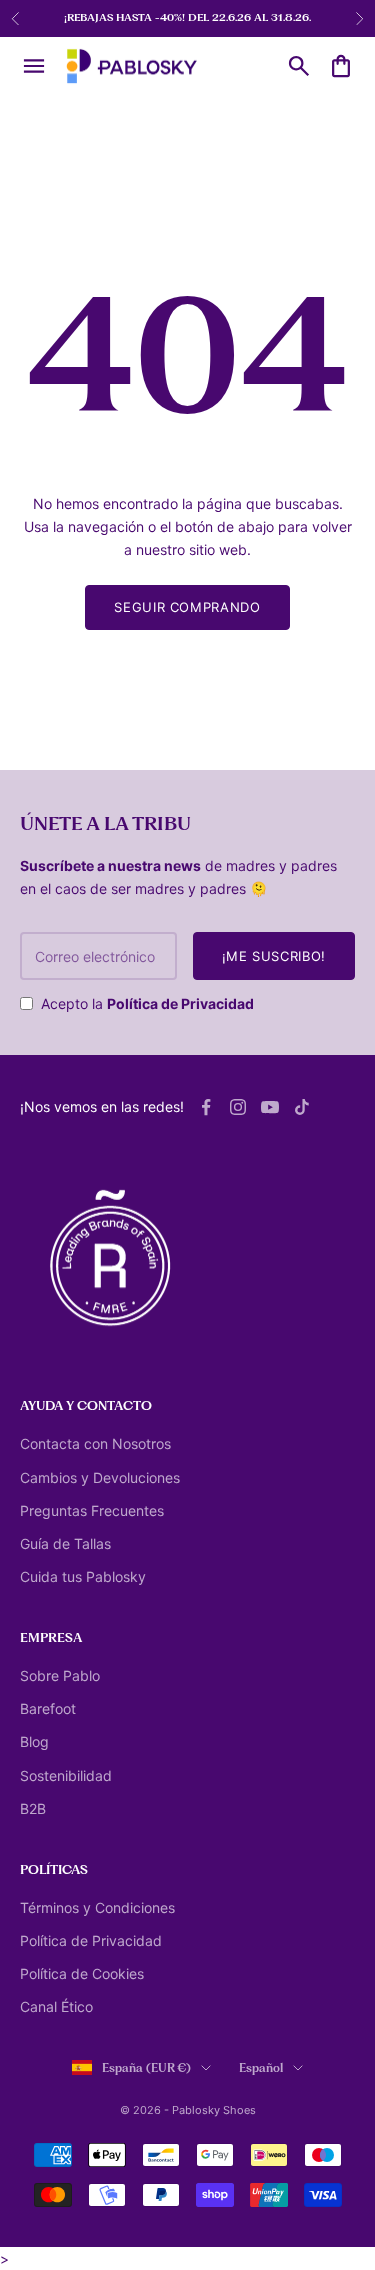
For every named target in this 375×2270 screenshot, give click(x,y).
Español (261, 2068)
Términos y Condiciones (97, 1907)
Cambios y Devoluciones (100, 1477)
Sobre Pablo (60, 1675)
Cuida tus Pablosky (83, 1576)
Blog (34, 1741)
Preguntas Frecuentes (92, 1510)
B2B (33, 1808)
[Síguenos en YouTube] (270, 1107)
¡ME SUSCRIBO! (274, 956)
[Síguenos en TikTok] (302, 1107)
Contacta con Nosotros (95, 1443)
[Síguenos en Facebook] (206, 1107)
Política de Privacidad (180, 1003)
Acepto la (147, 1003)
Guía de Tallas (65, 1543)
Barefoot (48, 1708)
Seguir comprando (187, 607)
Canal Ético (56, 2006)
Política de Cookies (82, 1973)
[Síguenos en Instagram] (238, 1107)
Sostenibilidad (66, 1775)
